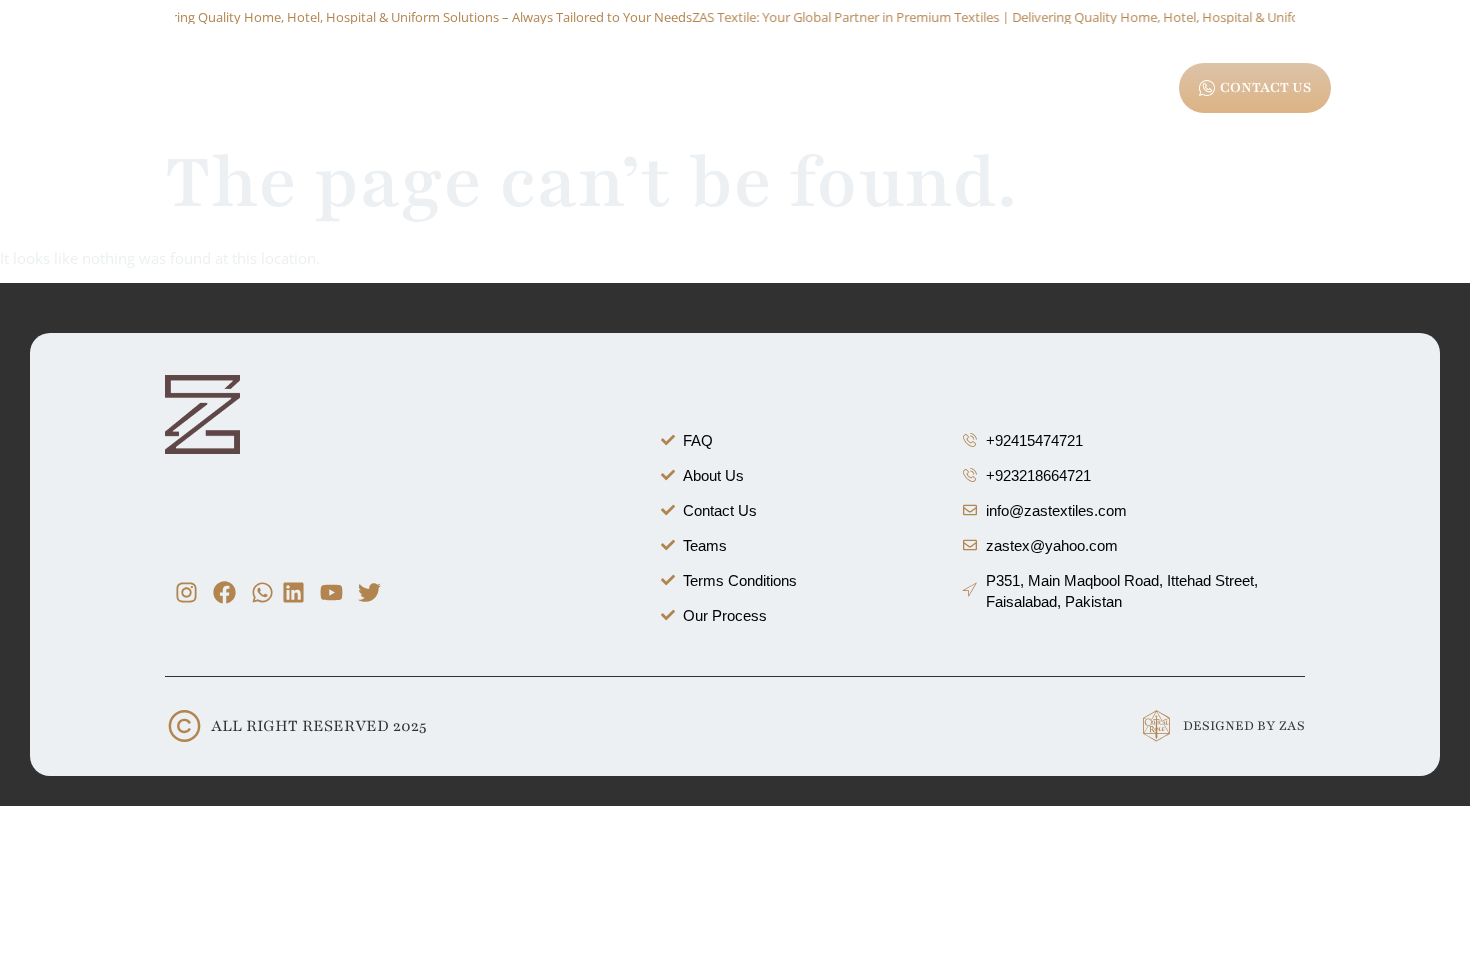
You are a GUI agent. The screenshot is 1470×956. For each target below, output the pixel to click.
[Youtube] (331, 592)
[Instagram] (186, 592)
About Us (446, 91)
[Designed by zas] (1156, 726)
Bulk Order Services (845, 91)
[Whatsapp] (262, 592)
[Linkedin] (293, 592)
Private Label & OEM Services (1036, 91)
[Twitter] (369, 592)
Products (535, 91)
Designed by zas (1244, 726)
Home (366, 91)
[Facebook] (224, 592)
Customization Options (673, 91)
